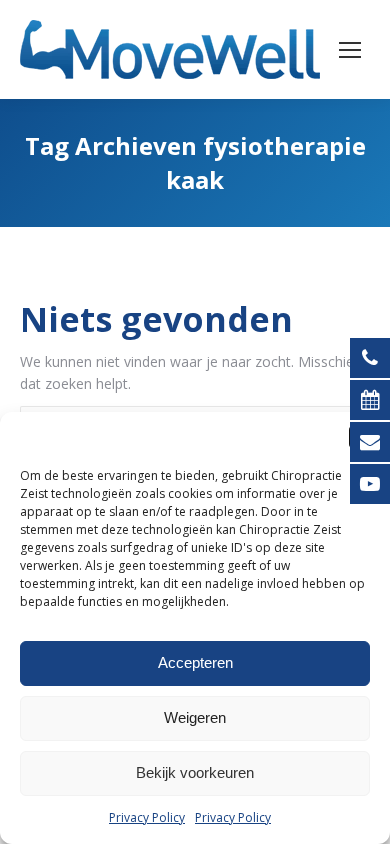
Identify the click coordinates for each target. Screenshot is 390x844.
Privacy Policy (147, 817)
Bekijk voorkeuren (195, 772)
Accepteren (195, 662)
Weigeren (195, 717)
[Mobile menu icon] (350, 50)
